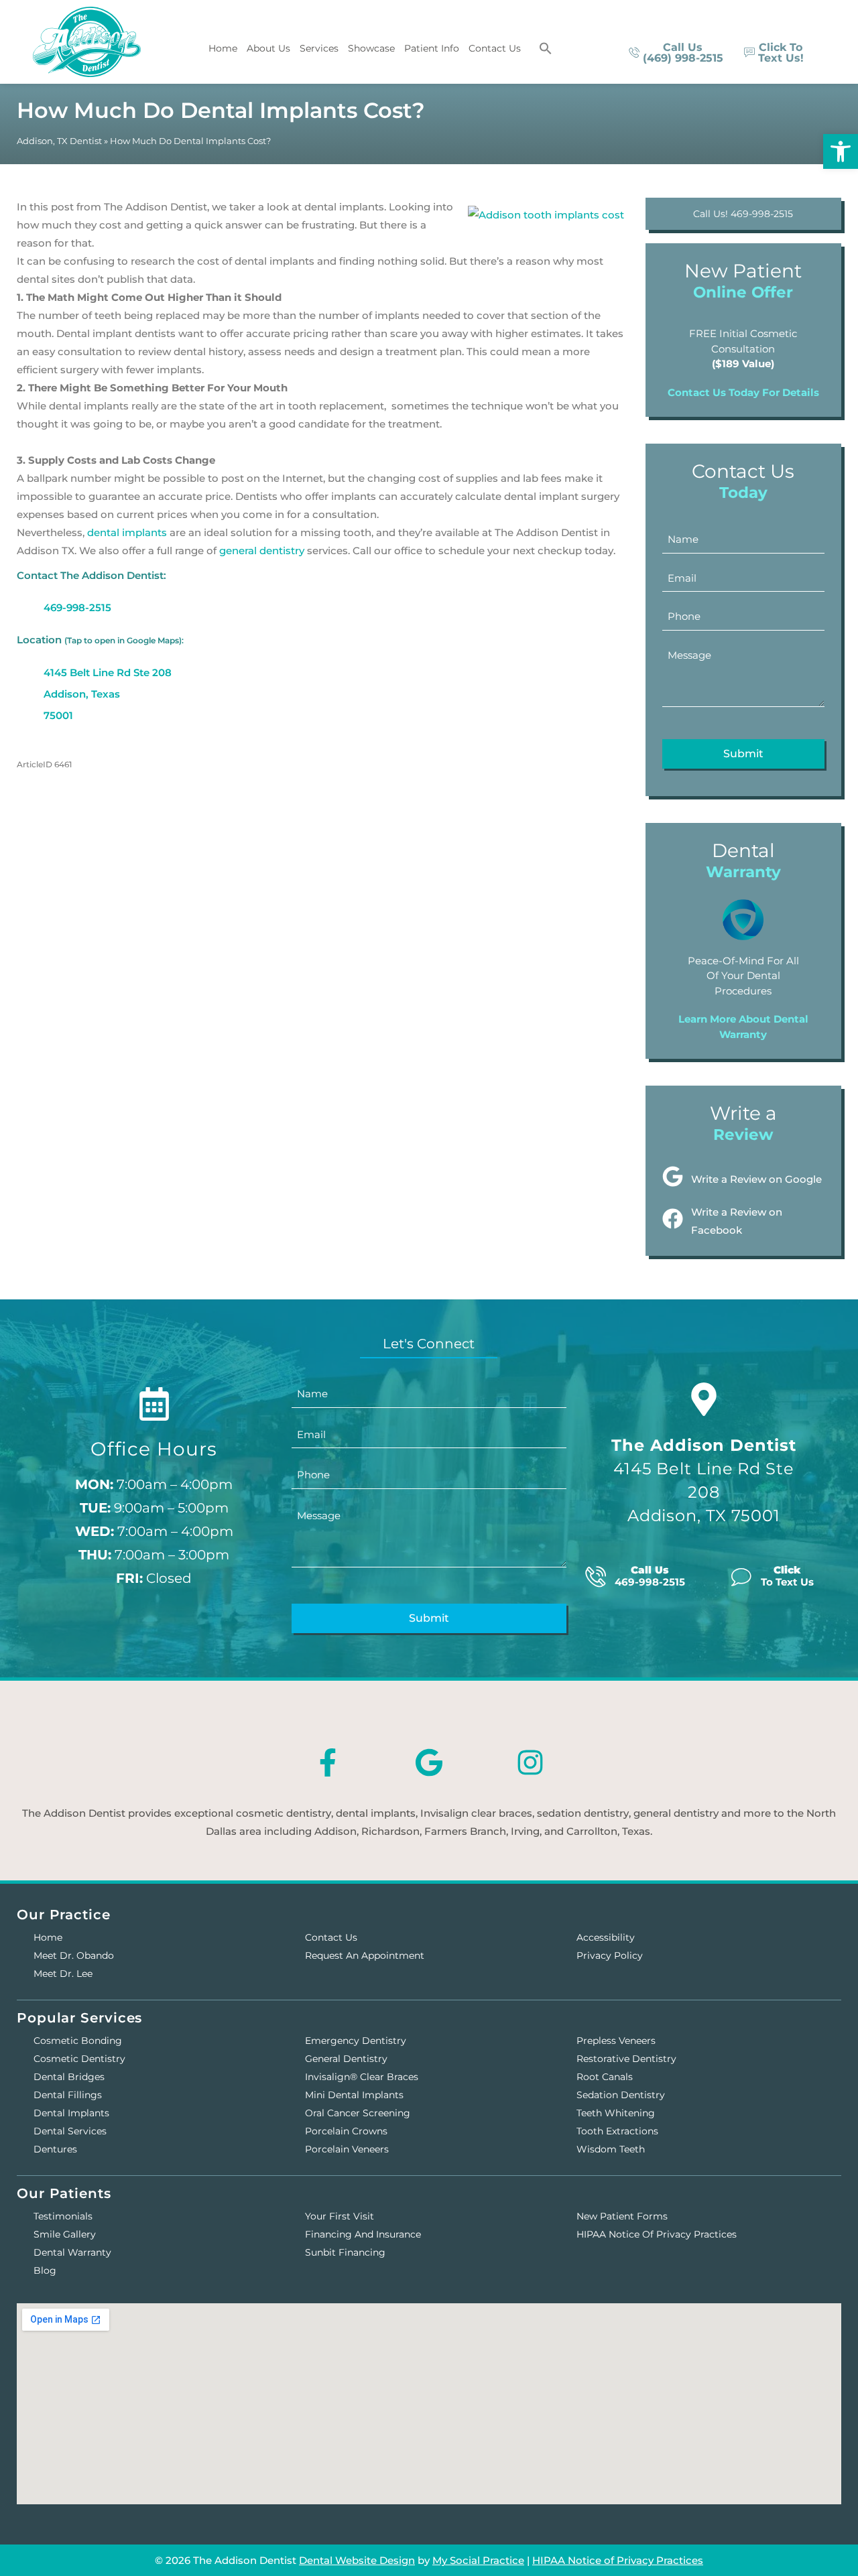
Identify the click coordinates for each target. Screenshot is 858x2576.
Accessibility (606, 1937)
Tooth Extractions (617, 2131)
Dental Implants (71, 2113)
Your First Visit (340, 2216)
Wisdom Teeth (611, 2149)
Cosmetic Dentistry (79, 2059)
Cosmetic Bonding (78, 2041)
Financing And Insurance (363, 2234)
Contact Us (495, 48)
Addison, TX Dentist (59, 141)
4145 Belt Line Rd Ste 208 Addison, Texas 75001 (108, 694)
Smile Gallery (65, 2234)
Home (223, 48)
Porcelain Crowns (346, 2131)
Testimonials (63, 2216)
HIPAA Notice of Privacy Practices (657, 2234)
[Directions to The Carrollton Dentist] (704, 1399)
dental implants (127, 532)
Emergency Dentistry (356, 2041)
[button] (546, 48)
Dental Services (70, 2131)
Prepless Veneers (616, 2041)
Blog (45, 2270)
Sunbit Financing (345, 2252)
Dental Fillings (68, 2095)
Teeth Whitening (616, 2113)
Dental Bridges (69, 2077)
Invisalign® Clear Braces (362, 2077)
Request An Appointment (365, 1955)
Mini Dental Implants (354, 2095)
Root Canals (605, 2077)
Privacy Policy (610, 1955)
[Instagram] (530, 1762)
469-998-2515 (77, 607)
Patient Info (432, 48)
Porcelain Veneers (347, 2149)
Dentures (55, 2149)
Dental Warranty (72, 2252)
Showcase (371, 48)
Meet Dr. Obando (74, 1955)
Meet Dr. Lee (63, 1974)
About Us (268, 48)
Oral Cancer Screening (358, 2113)
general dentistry (262, 551)
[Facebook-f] (328, 1762)
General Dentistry (346, 2059)
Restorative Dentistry (626, 2059)
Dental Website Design (357, 2560)
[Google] (429, 1762)
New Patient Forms (622, 2216)
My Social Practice (478, 2560)
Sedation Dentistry (621, 2095)
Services (319, 48)
